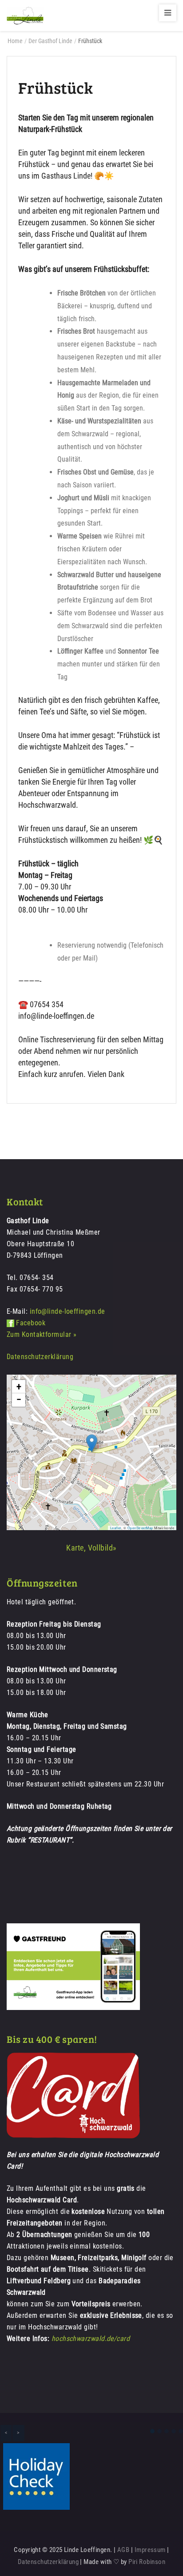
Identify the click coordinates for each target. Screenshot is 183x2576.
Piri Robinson (147, 2562)
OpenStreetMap (140, 1528)
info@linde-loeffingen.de (68, 1311)
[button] (92, 1443)
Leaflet (116, 1528)
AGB (123, 2550)
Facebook (31, 1323)
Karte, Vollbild (90, 1548)
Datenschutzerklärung (40, 1357)
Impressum (150, 2550)
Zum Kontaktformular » (42, 1334)
